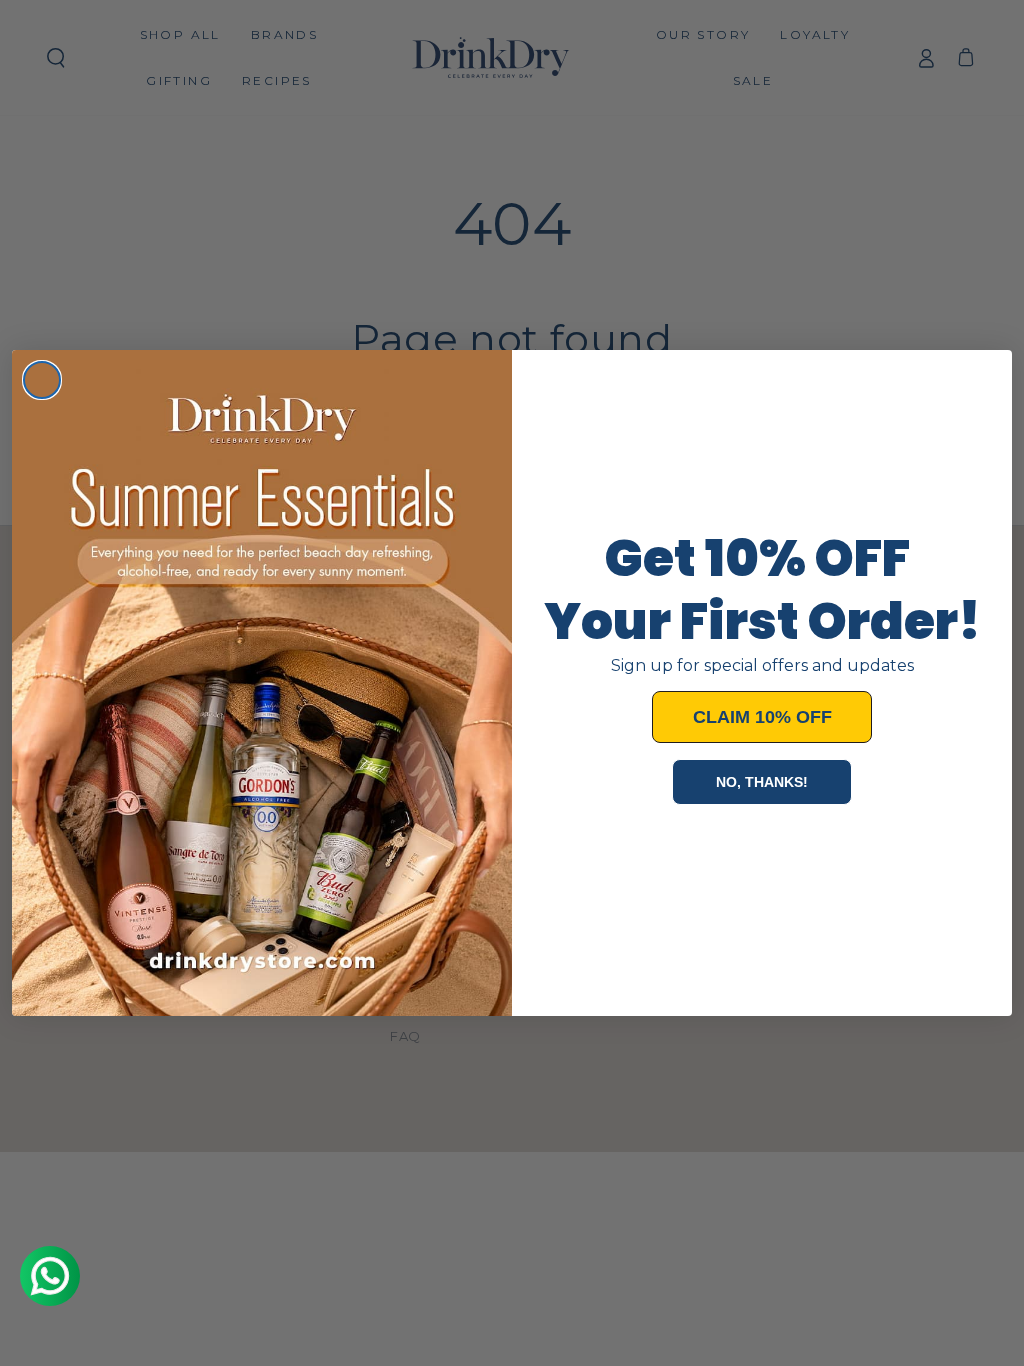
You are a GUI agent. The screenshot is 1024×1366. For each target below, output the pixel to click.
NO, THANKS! (762, 782)
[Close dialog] (42, 380)
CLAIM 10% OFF (762, 717)
